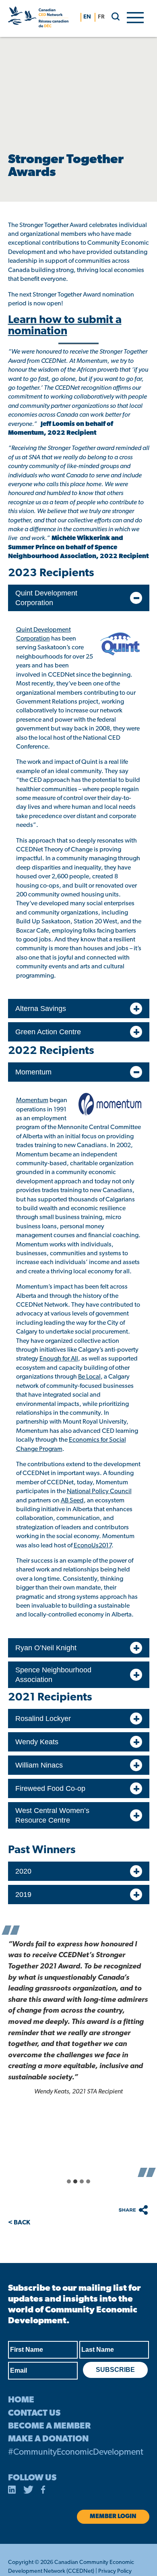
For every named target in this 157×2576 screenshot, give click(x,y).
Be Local (89, 1377)
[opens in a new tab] (12, 2491)
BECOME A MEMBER (49, 2426)
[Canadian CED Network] (38, 18)
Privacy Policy (115, 2571)
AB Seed (72, 1501)
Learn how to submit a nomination (65, 326)
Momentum (32, 1101)
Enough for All (59, 1359)
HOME (21, 2400)
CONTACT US (34, 2413)
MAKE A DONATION (48, 2439)
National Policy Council (99, 1492)
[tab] (69, 2181)
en (87, 17)
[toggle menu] (135, 17)
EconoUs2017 (93, 1546)
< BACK (19, 2223)
